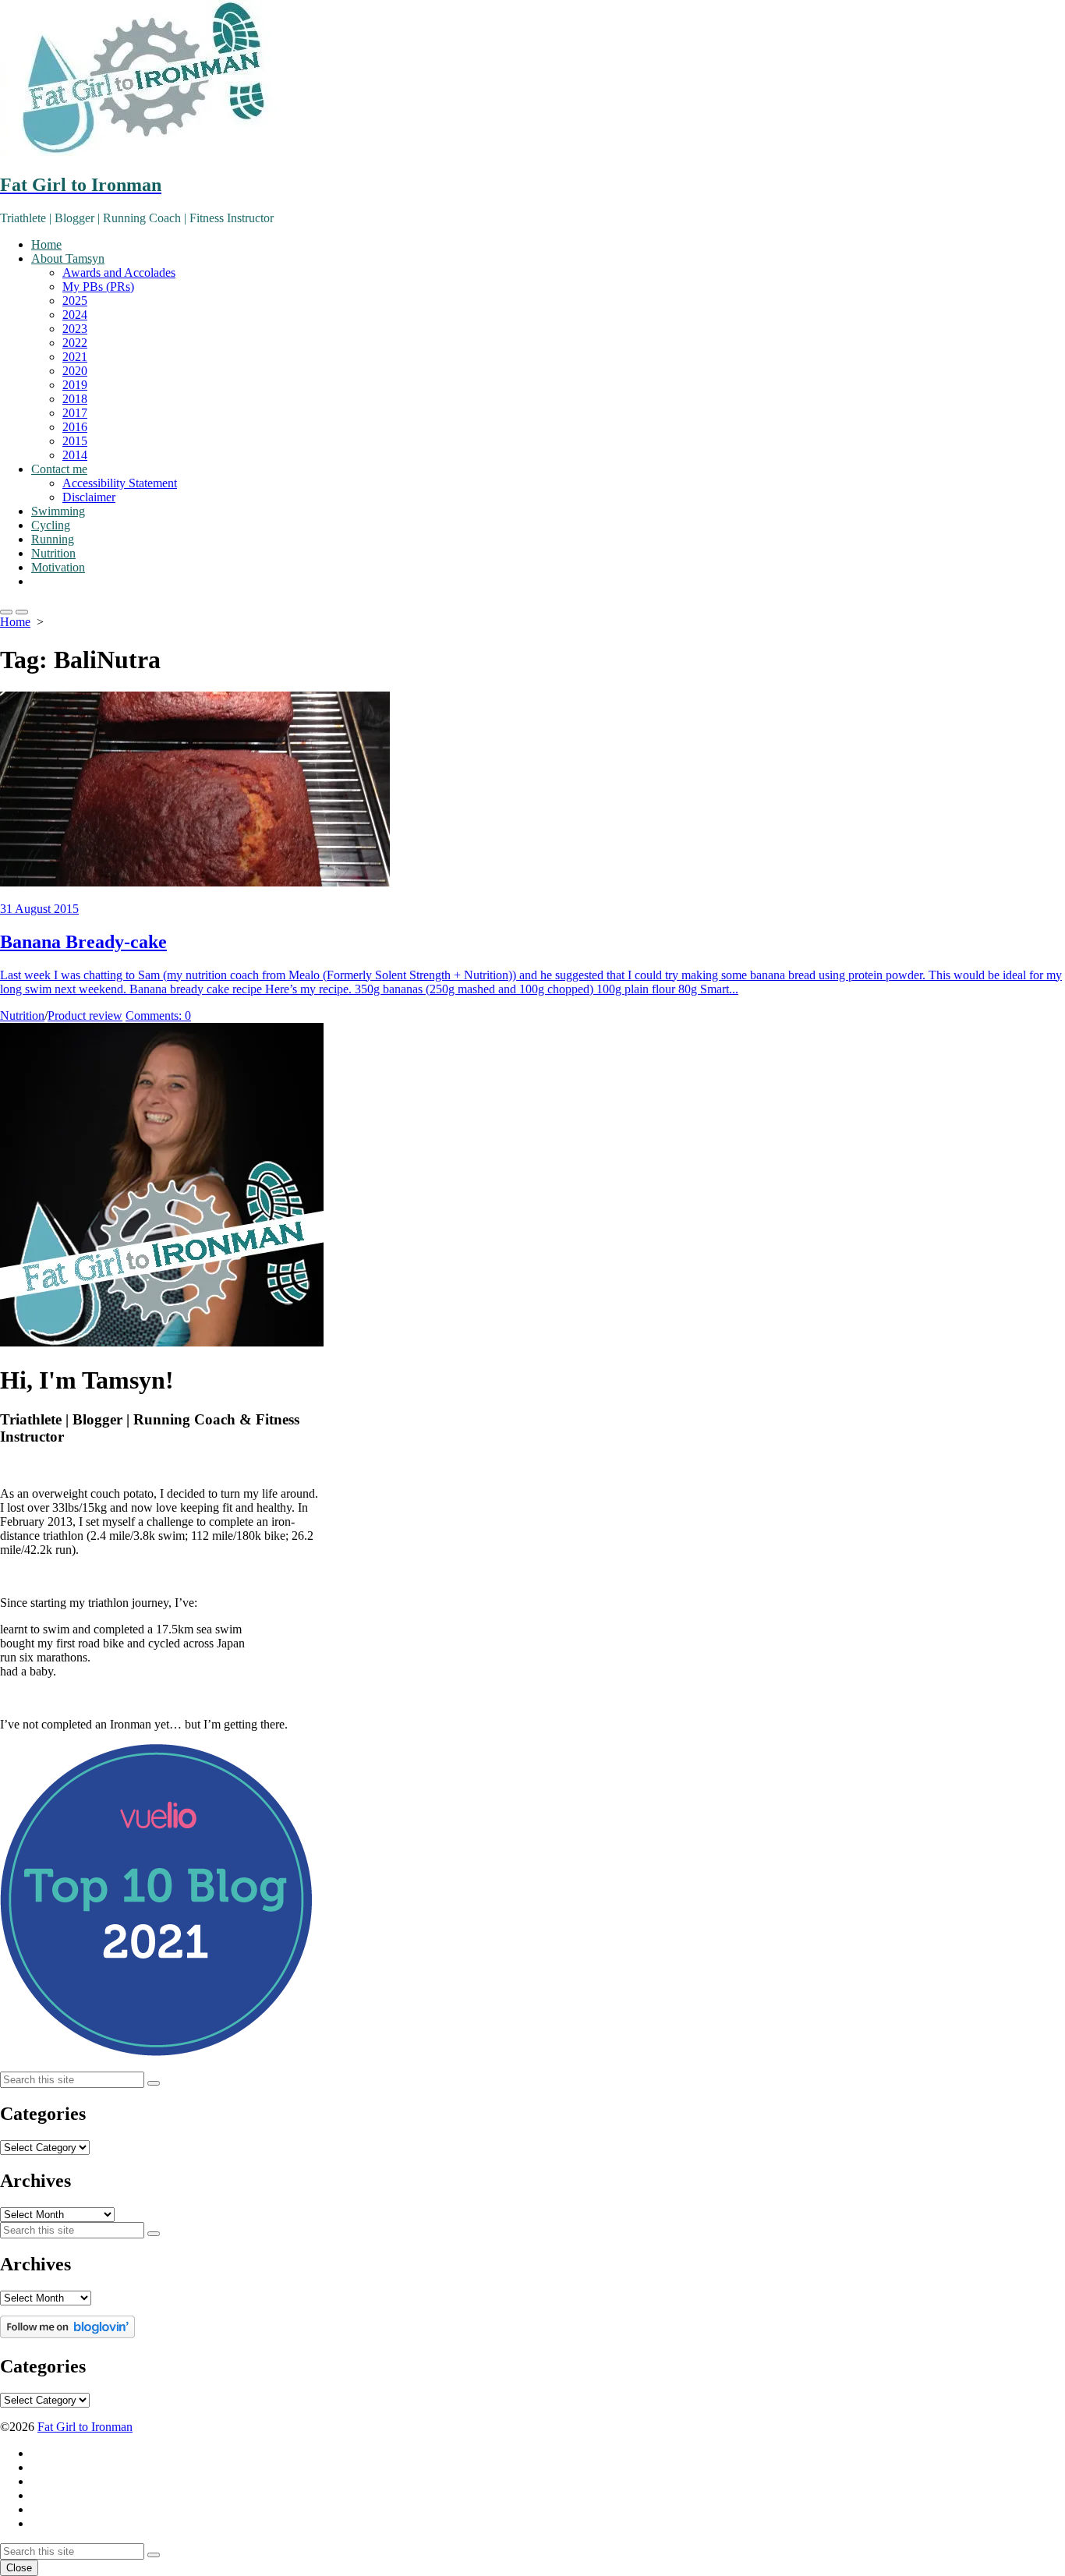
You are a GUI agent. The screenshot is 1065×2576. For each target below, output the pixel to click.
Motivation (58, 567)
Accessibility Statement (120, 483)
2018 (75, 399)
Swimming (58, 511)
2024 (75, 315)
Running (53, 539)
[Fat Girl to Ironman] (532, 80)
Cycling (51, 525)
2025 (75, 301)
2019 (75, 385)
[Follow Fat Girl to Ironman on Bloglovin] (67, 2334)
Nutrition (53, 553)
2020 (75, 371)
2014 (75, 455)
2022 (75, 343)
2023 (75, 329)
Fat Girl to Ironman (85, 2427)
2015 (75, 441)
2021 (75, 357)
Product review (85, 1016)
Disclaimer (89, 497)
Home (46, 244)
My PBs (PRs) (98, 287)
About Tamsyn (68, 258)
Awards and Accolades (119, 272)
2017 (75, 413)
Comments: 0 (158, 1016)
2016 (75, 427)
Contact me (59, 469)
